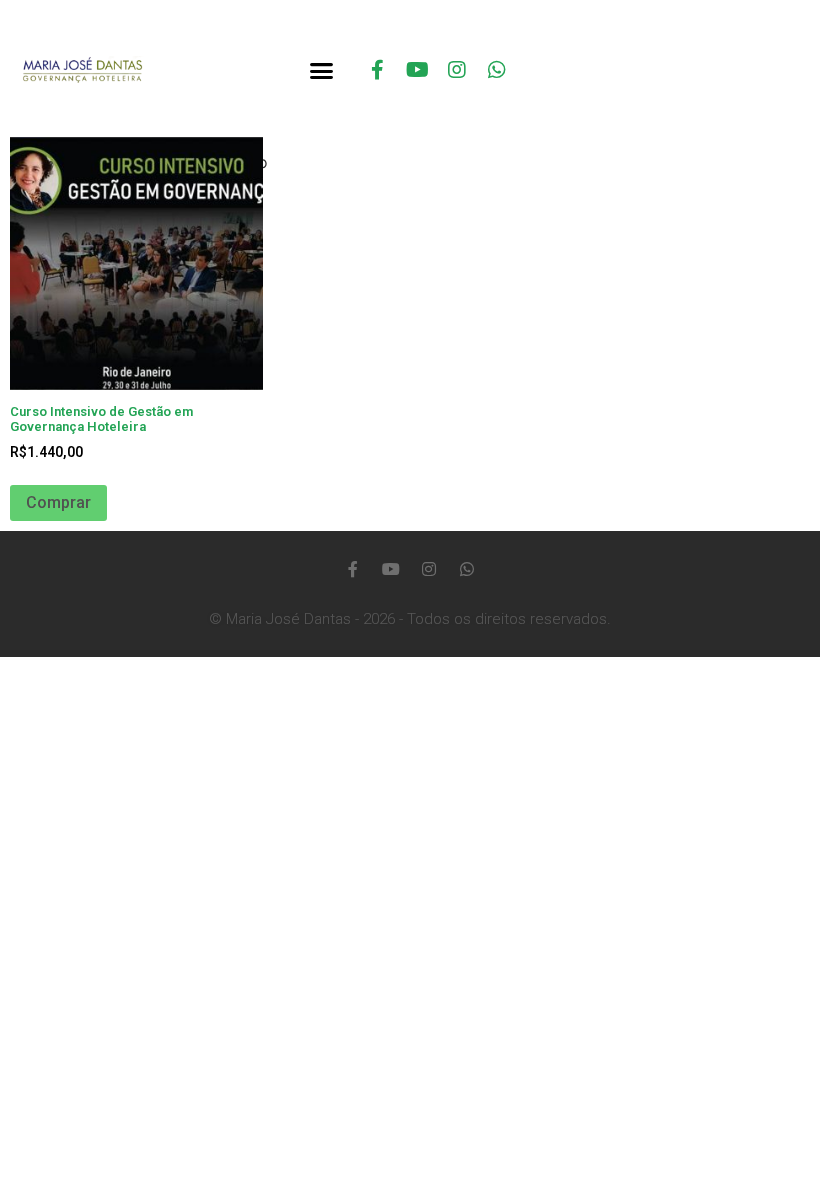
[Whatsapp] (497, 70)
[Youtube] (417, 70)
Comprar (58, 502)
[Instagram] (457, 70)
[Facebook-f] (377, 70)
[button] (321, 70)
